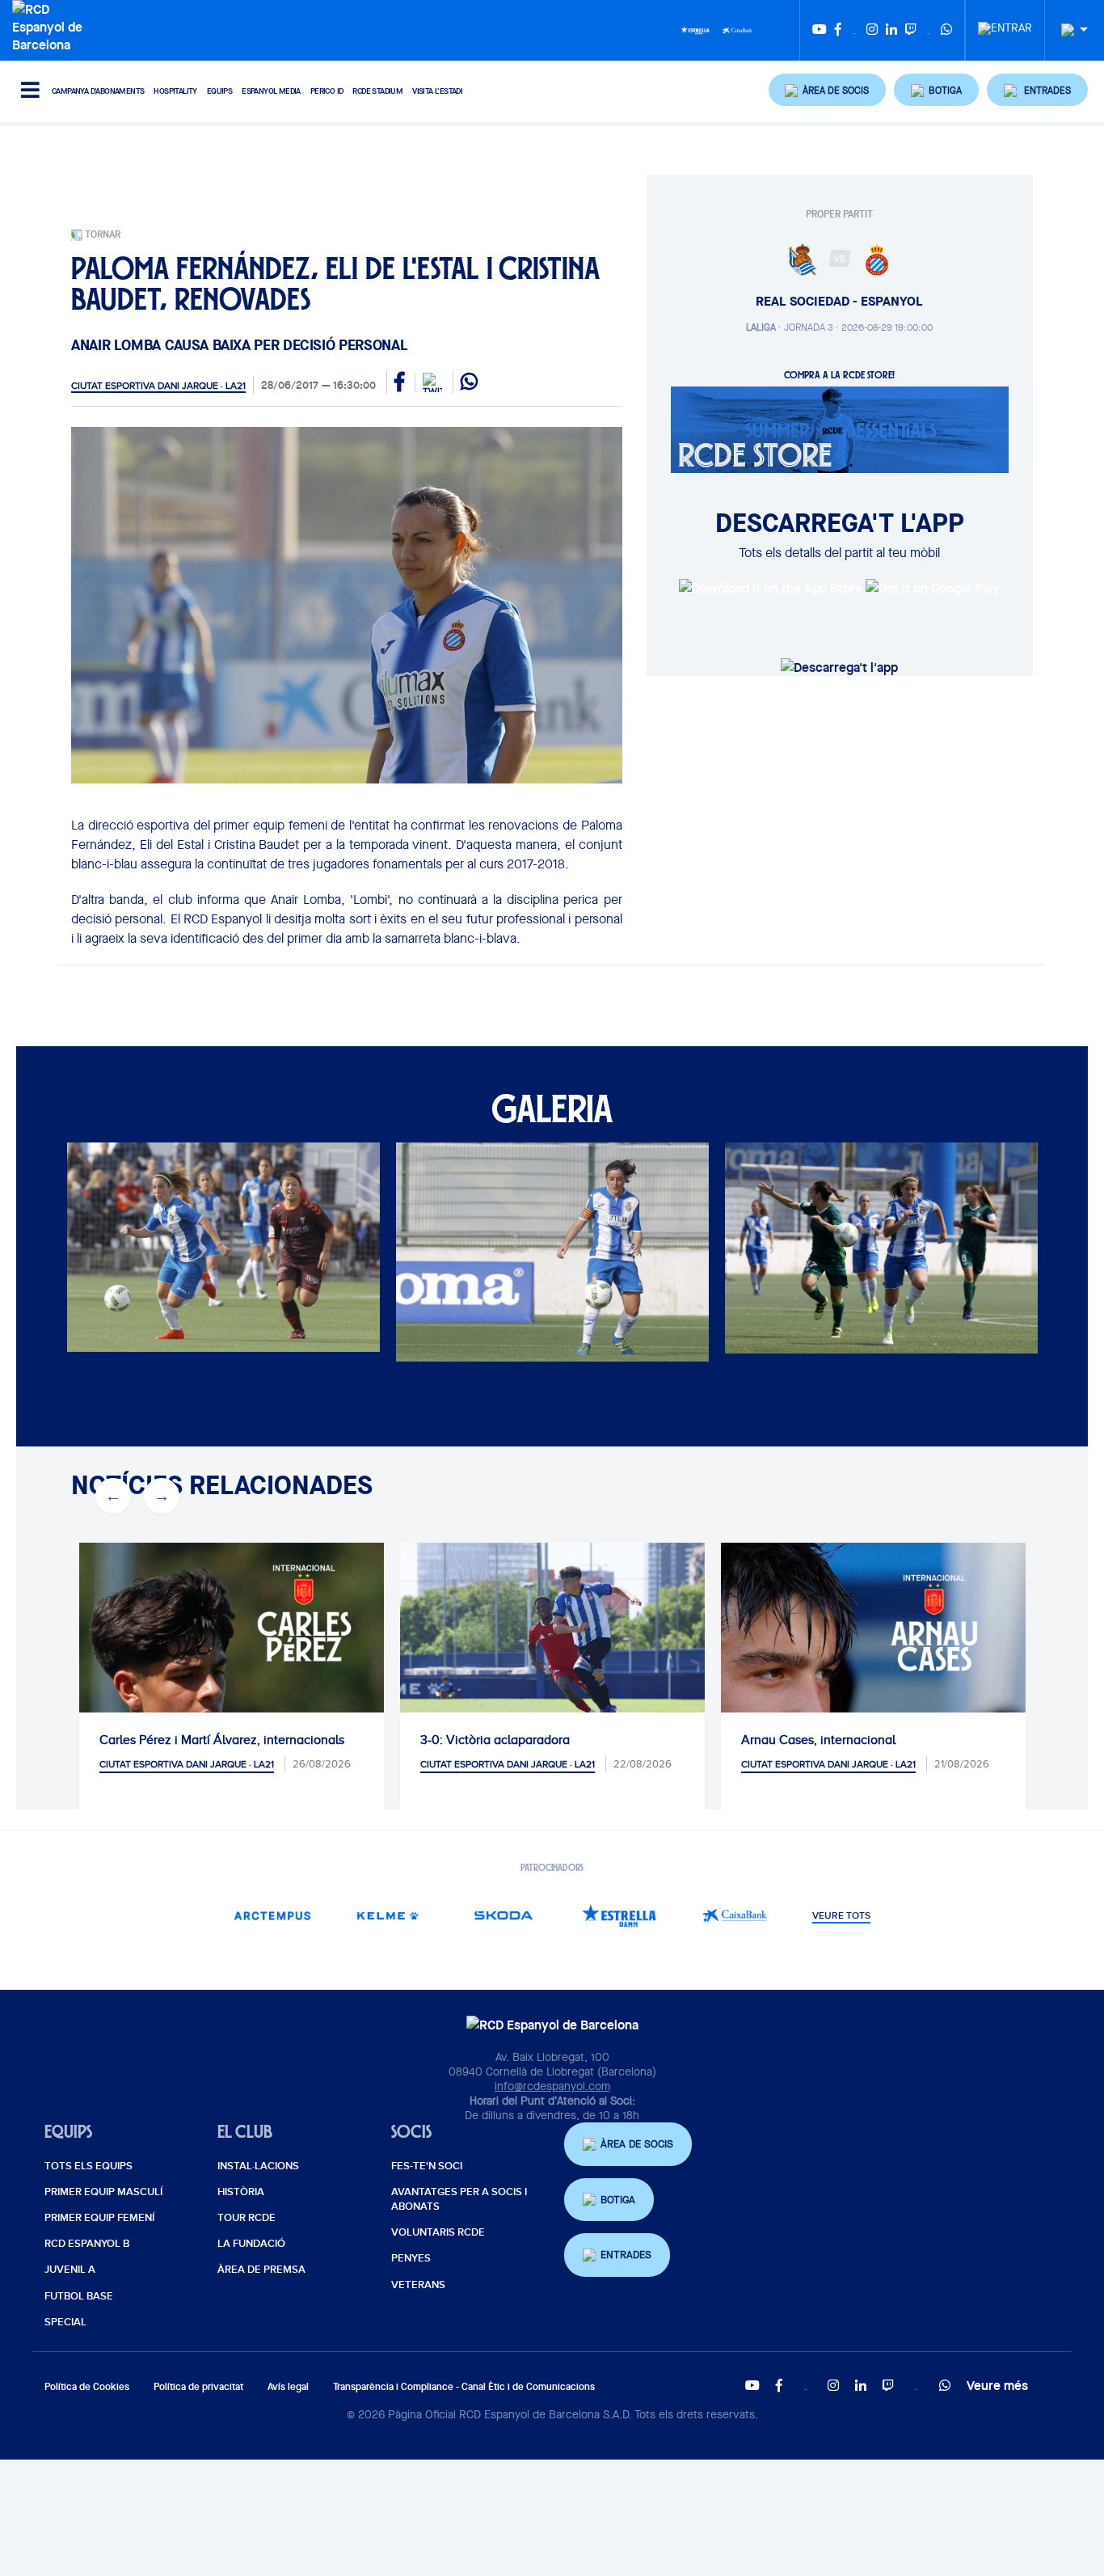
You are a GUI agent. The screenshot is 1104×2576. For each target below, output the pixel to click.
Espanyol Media (271, 91)
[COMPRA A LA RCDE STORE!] (840, 429)
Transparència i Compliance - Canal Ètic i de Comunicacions (464, 2386)
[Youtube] (820, 30)
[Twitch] (911, 30)
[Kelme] (388, 1915)
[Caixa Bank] (737, 29)
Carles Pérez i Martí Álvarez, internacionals (222, 1740)
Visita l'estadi (437, 91)
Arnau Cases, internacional (818, 1740)
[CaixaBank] (735, 1915)
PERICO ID (327, 91)
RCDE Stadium (377, 91)
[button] (828, 90)
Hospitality (175, 91)
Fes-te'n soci (427, 2166)
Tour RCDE (247, 2218)
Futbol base (79, 2296)
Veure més (997, 2385)
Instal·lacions (258, 2166)
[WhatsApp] (946, 30)
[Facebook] (838, 30)
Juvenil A (70, 2270)
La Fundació (251, 2244)
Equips (219, 91)
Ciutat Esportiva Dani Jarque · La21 (158, 386)
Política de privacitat (198, 2386)
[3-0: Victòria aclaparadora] (552, 1644)
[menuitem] (1005, 23)
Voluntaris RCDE (438, 2232)
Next (153, 1254)
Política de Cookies (87, 2386)
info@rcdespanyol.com (552, 2086)
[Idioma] (1068, 30)
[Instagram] (872, 30)
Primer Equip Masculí (103, 2192)
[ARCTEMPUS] (273, 1915)
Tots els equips (88, 2166)
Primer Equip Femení (99, 2218)
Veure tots (841, 1916)
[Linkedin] (891, 30)
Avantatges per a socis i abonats (459, 2199)
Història (241, 2192)
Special (65, 2322)
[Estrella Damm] (695, 29)
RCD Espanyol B (87, 2244)
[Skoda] (504, 1915)
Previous (104, 1254)
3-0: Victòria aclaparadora (495, 1740)
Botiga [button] (618, 2200)
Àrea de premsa (261, 2270)
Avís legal (288, 2386)
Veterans (418, 2285)
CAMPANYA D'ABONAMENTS (98, 91)
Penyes (411, 2258)
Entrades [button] (626, 2255)
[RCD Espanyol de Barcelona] (51, 25)
